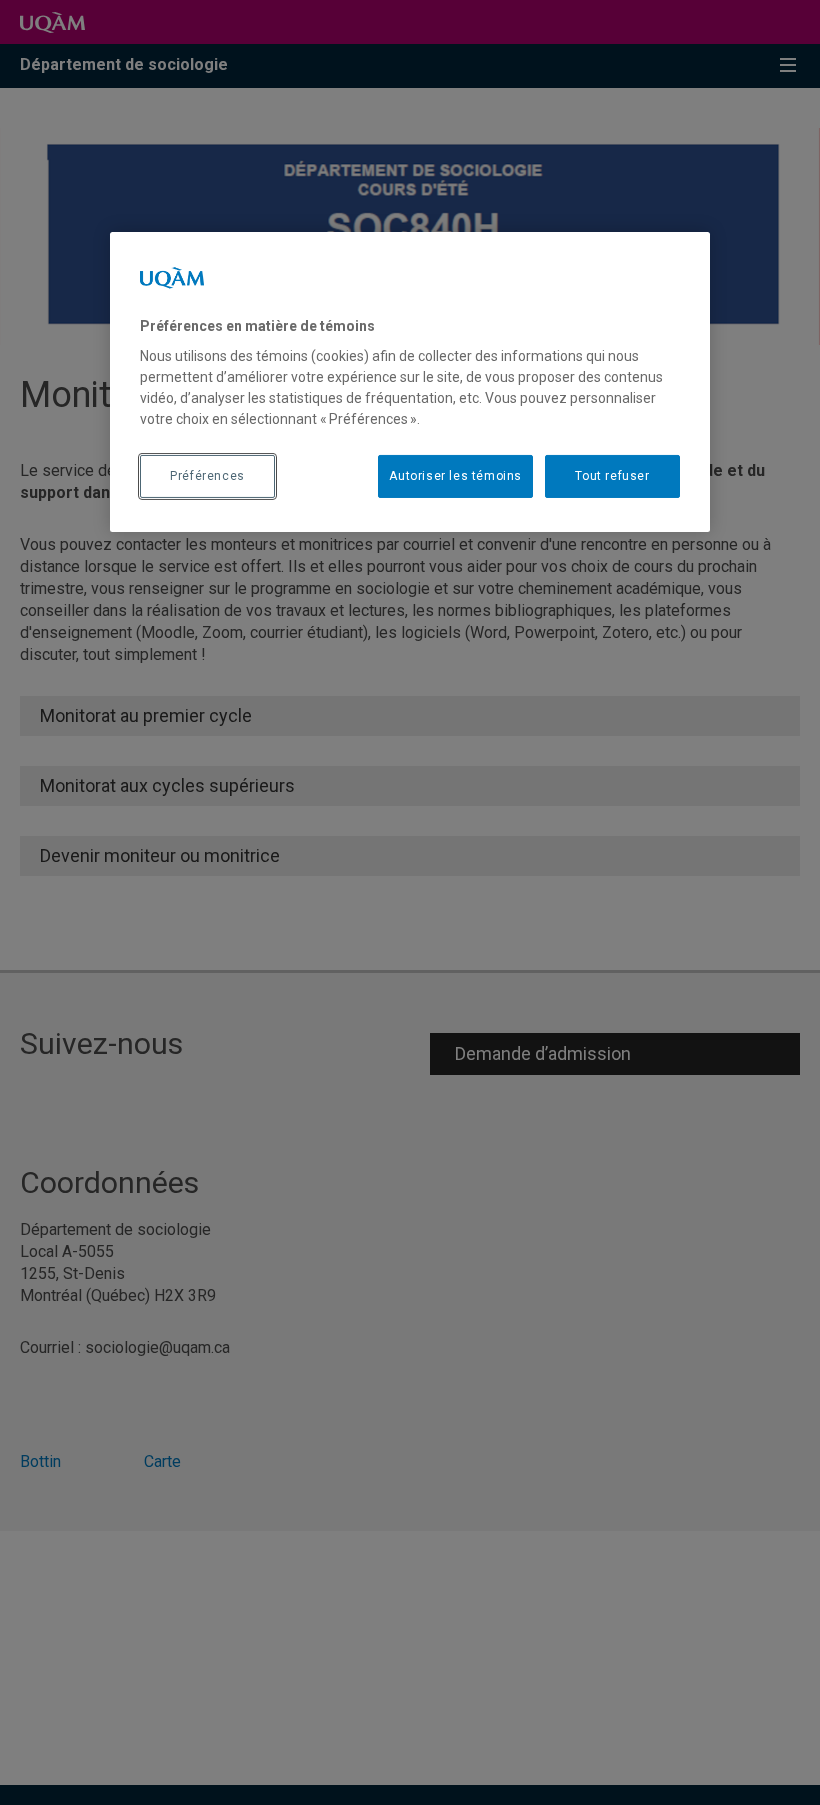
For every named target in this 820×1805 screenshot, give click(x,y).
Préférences (207, 476)
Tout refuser (612, 476)
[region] (410, 382)
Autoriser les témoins (455, 476)
